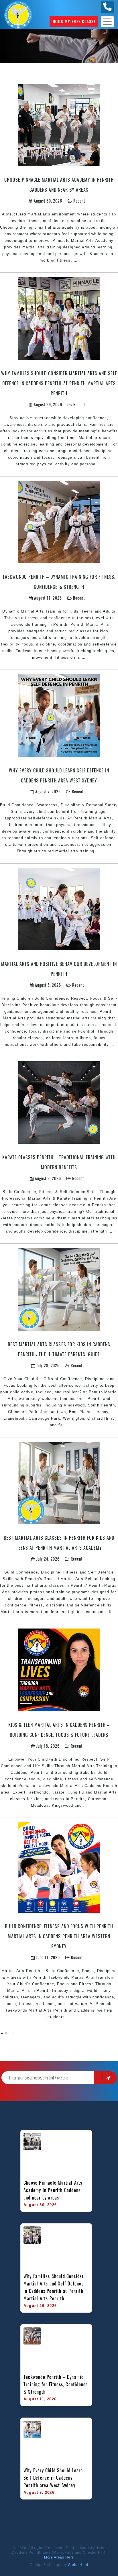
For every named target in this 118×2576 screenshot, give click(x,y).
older (7, 2032)
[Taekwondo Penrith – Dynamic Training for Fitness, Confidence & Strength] (59, 521)
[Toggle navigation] (107, 22)
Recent (79, 201)
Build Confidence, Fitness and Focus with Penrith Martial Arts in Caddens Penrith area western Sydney (59, 1936)
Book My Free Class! (74, 21)
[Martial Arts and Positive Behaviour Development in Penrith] (59, 908)
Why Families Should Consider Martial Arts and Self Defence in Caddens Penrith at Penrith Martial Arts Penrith (59, 383)
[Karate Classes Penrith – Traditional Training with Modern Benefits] (59, 1102)
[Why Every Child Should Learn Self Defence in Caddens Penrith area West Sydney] (59, 715)
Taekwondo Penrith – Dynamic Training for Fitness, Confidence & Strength (56, 2384)
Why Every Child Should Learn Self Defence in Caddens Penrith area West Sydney (54, 2478)
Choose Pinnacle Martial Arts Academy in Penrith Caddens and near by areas (54, 2190)
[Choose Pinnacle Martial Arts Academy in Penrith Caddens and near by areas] (59, 124)
